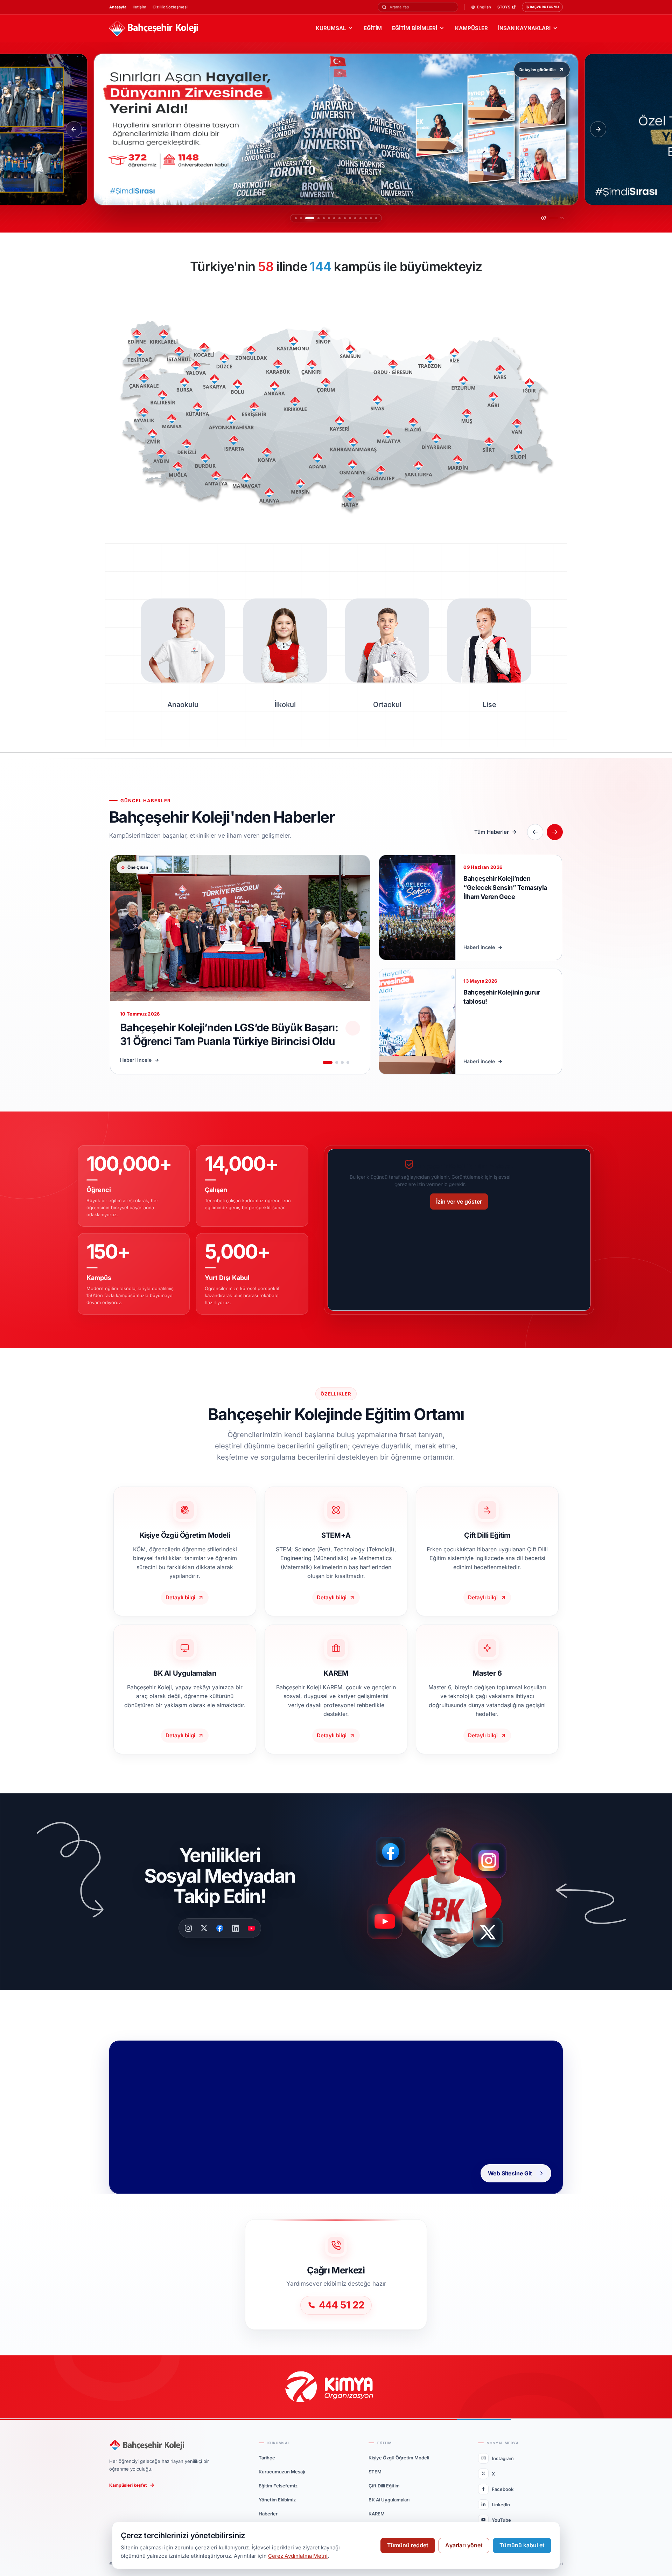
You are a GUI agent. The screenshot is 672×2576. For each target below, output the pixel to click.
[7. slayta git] (327, 218)
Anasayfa (118, 7)
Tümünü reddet (408, 2545)
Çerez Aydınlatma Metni (298, 2556)
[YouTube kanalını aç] (387, 1924)
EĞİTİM (373, 28)
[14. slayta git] (371, 218)
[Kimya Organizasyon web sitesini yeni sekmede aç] (336, 2387)
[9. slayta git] (345, 218)
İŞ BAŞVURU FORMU (542, 7)
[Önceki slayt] (74, 129)
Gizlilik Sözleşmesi (170, 7)
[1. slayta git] (296, 218)
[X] (204, 1928)
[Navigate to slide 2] (337, 1062)
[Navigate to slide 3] (342, 1062)
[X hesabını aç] (494, 1935)
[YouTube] (251, 1928)
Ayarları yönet (464, 2545)
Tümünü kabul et (522, 2545)
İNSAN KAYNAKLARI (524, 28)
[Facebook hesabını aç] (393, 1852)
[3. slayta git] (306, 218)
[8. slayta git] (336, 218)
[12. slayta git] (360, 218)
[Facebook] (220, 1928)
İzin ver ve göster (459, 1202)
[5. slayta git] (317, 218)
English (484, 7)
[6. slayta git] (322, 218)
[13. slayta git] (366, 218)
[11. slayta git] (355, 218)
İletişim (139, 7)
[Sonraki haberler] (555, 832)
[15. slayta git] (376, 218)
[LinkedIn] (236, 1928)
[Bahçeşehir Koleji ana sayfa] (154, 29)
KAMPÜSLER (471, 28)
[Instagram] (188, 1928)
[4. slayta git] (311, 218)
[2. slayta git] (301, 218)
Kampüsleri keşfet (128, 2485)
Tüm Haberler (492, 832)
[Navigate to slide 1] (328, 1062)
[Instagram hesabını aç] (493, 1857)
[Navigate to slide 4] (348, 1062)
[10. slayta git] (350, 218)
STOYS (504, 7)
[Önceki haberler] (535, 832)
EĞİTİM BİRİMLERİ (415, 28)
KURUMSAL (331, 28)
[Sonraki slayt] (598, 129)
